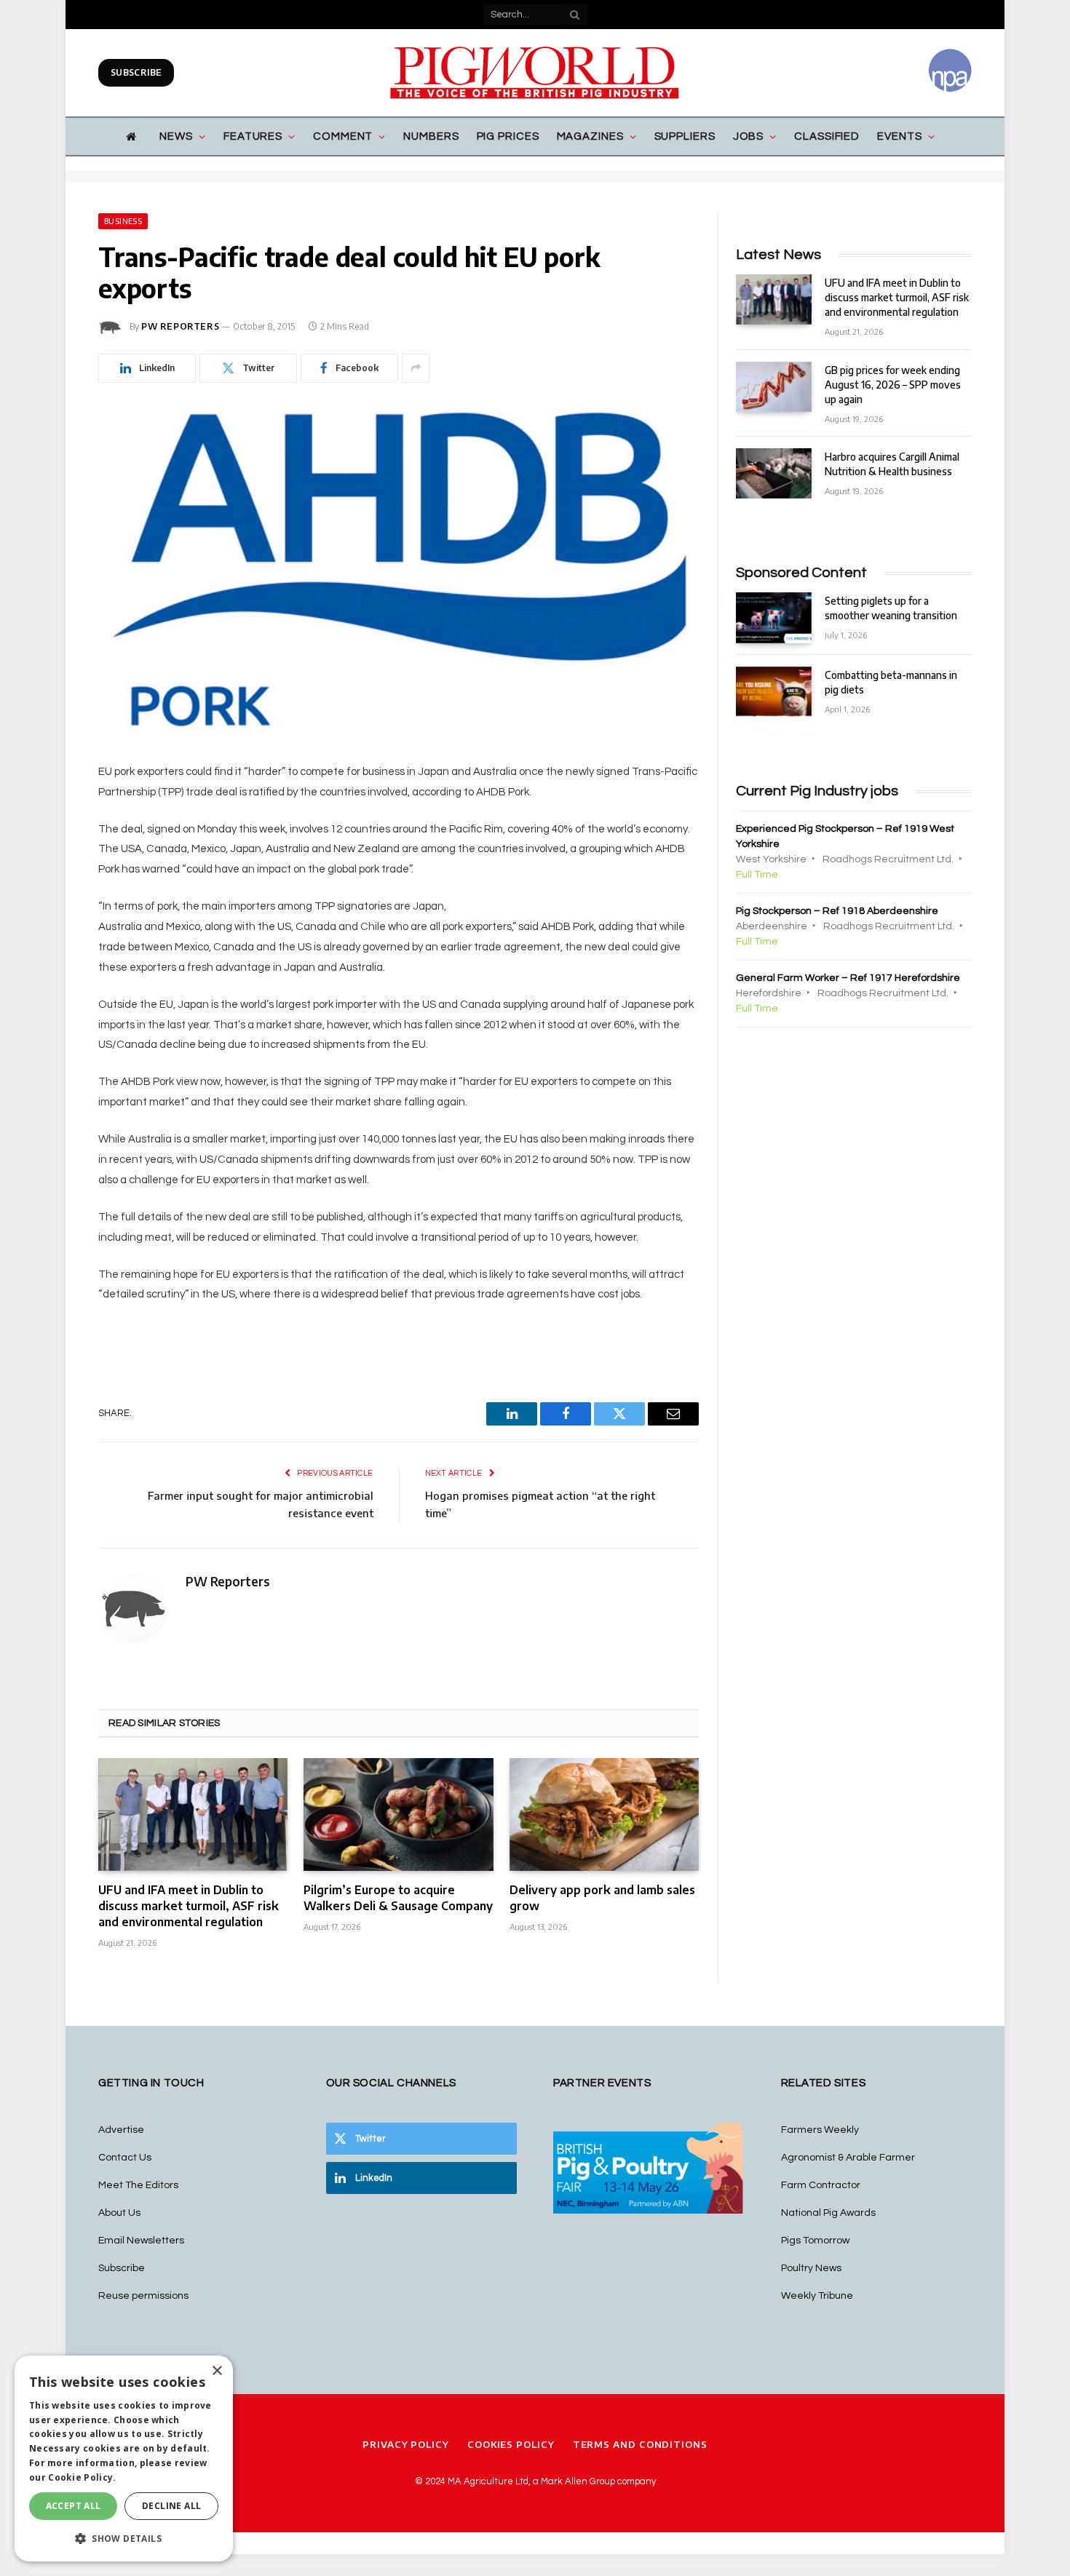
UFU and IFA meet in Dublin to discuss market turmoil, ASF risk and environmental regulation (189, 1906)
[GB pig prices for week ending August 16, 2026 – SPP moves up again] (774, 387)
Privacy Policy (406, 2444)
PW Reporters (180, 326)
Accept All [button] (74, 2506)
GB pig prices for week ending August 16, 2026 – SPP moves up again (893, 385)
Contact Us (125, 2158)
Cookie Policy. (82, 2477)
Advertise (121, 2130)
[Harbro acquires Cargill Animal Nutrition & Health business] (774, 473)
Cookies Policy (511, 2444)
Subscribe (136, 72)
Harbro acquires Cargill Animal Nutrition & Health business (892, 464)
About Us (119, 2213)
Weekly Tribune (817, 2296)
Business (123, 221)
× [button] (217, 2371)
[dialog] (124, 2458)
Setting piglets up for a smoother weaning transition (891, 608)
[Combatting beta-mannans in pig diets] (774, 692)
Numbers (431, 136)
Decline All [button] (171, 2506)
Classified (827, 136)
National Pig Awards (828, 2213)
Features (253, 136)
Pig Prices (508, 136)
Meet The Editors (138, 2185)
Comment (343, 136)
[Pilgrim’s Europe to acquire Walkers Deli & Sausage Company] (398, 1814)
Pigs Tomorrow (815, 2241)
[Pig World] (535, 73)
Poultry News (811, 2268)
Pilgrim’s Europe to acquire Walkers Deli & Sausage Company (398, 1898)
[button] (124, 2538)
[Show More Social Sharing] (416, 368)
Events (899, 136)
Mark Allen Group (578, 2481)
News (176, 136)
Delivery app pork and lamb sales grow (602, 1898)
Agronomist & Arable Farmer (848, 2158)
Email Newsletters (141, 2241)
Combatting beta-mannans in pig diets (891, 682)
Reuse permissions (143, 2296)
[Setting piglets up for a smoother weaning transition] (774, 617)
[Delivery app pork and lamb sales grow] (604, 1814)
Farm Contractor (821, 2185)
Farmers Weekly (820, 2130)
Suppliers (685, 136)
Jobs (749, 136)
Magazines (590, 136)
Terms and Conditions (640, 2444)
